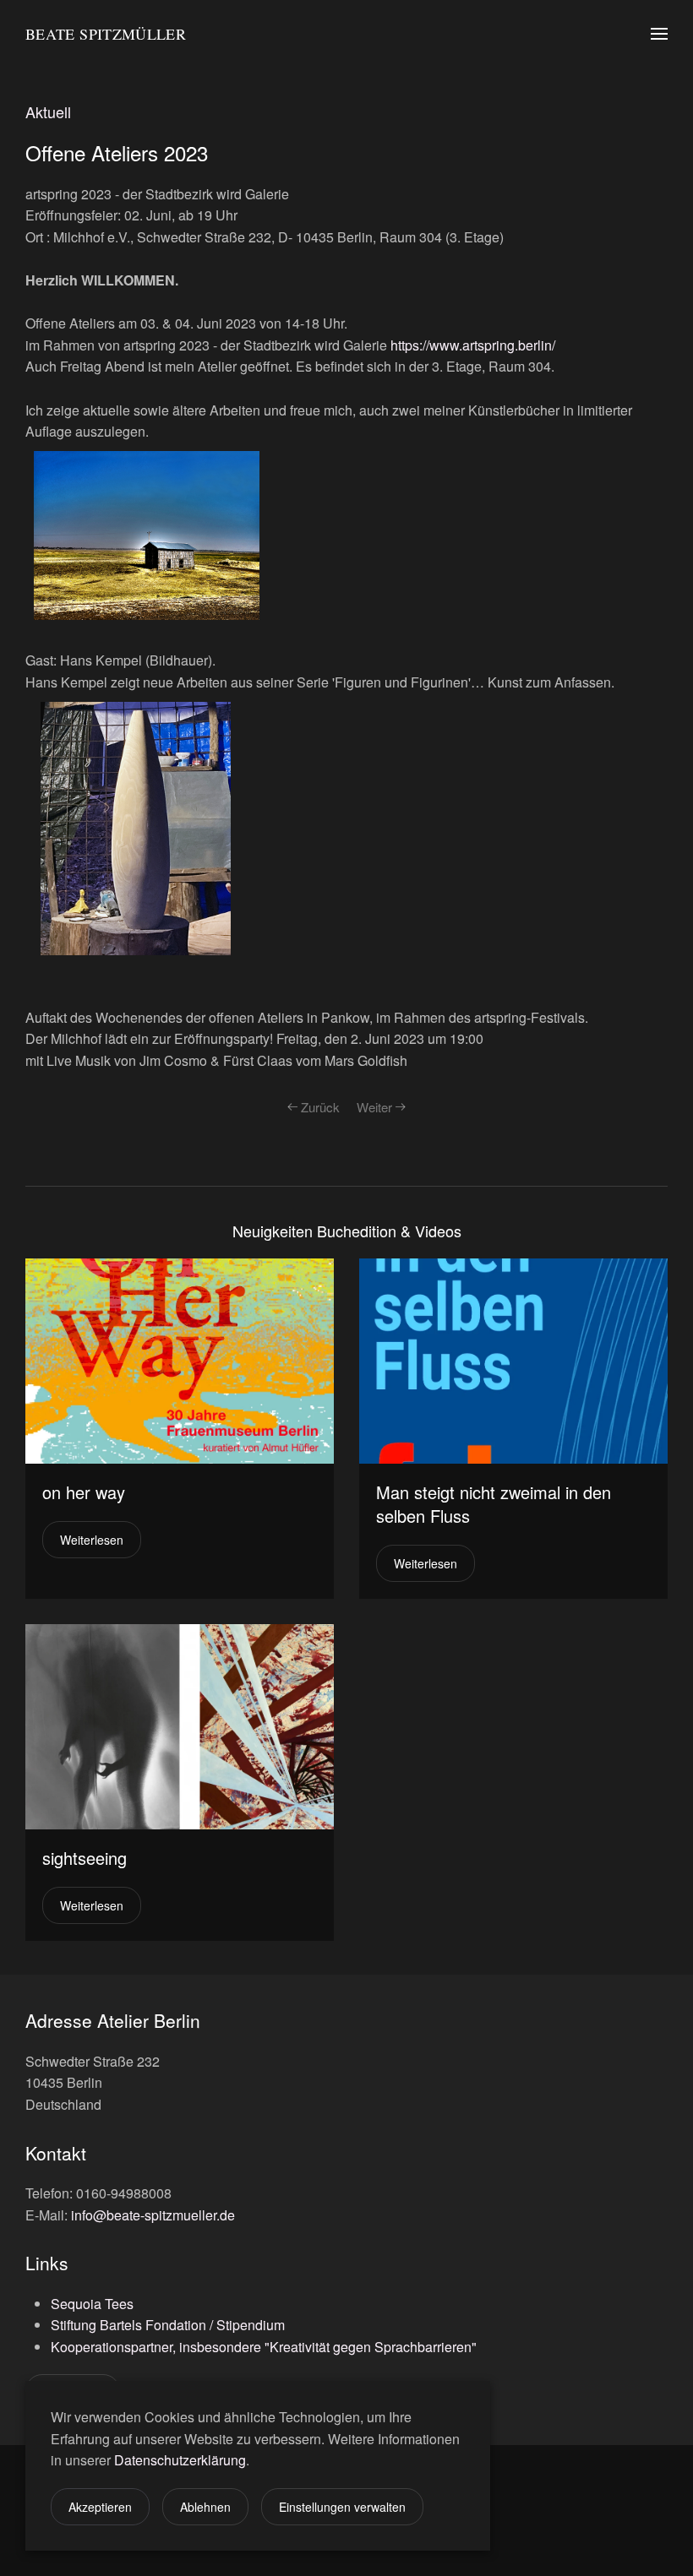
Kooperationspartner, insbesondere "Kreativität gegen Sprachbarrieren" (264, 2347)
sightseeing (85, 1858)
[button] (659, 34)
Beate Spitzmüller (106, 34)
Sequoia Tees (92, 2304)
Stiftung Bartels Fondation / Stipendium (168, 2325)
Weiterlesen (92, 1540)
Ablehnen (205, 2507)
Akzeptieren (100, 2507)
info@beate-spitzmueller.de (153, 2215)
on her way (84, 1492)
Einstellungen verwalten (342, 2507)
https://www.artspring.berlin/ (473, 345)
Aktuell (48, 111)
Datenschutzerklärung (180, 2460)
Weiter (374, 1107)
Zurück (320, 1107)
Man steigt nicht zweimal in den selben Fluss (494, 1504)
